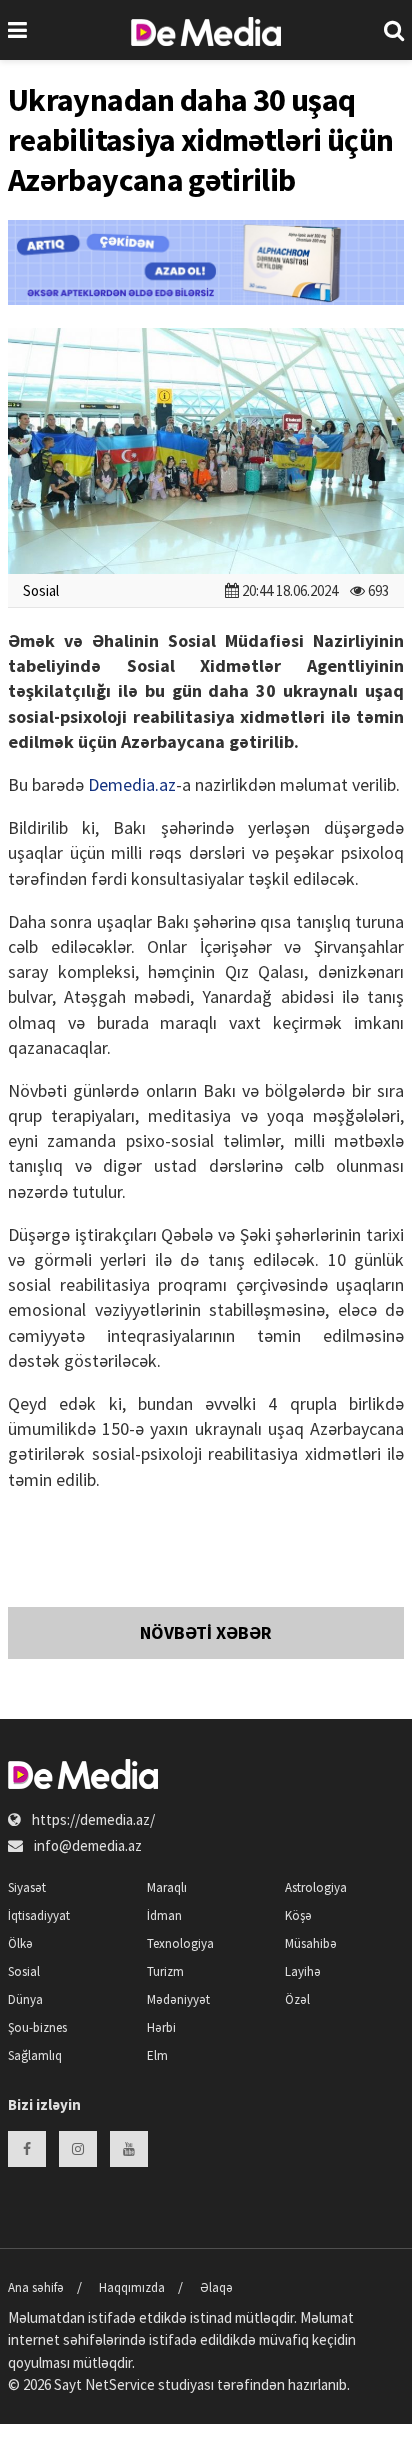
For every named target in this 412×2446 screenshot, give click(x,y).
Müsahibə (311, 1943)
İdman (164, 1915)
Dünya (25, 1999)
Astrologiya (316, 1887)
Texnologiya (180, 1943)
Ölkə (20, 1943)
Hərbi (161, 2027)
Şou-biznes (37, 2027)
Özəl (297, 1999)
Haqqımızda (132, 2287)
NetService (120, 2384)
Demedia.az (132, 784)
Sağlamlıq (35, 2055)
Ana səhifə (36, 2287)
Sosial (41, 590)
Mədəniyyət (178, 1999)
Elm (157, 2055)
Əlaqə (216, 2287)
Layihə (303, 1971)
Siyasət (27, 1887)
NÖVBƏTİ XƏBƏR (206, 1632)
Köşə (298, 1915)
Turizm (165, 1971)
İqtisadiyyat (39, 1915)
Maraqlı (167, 1887)
